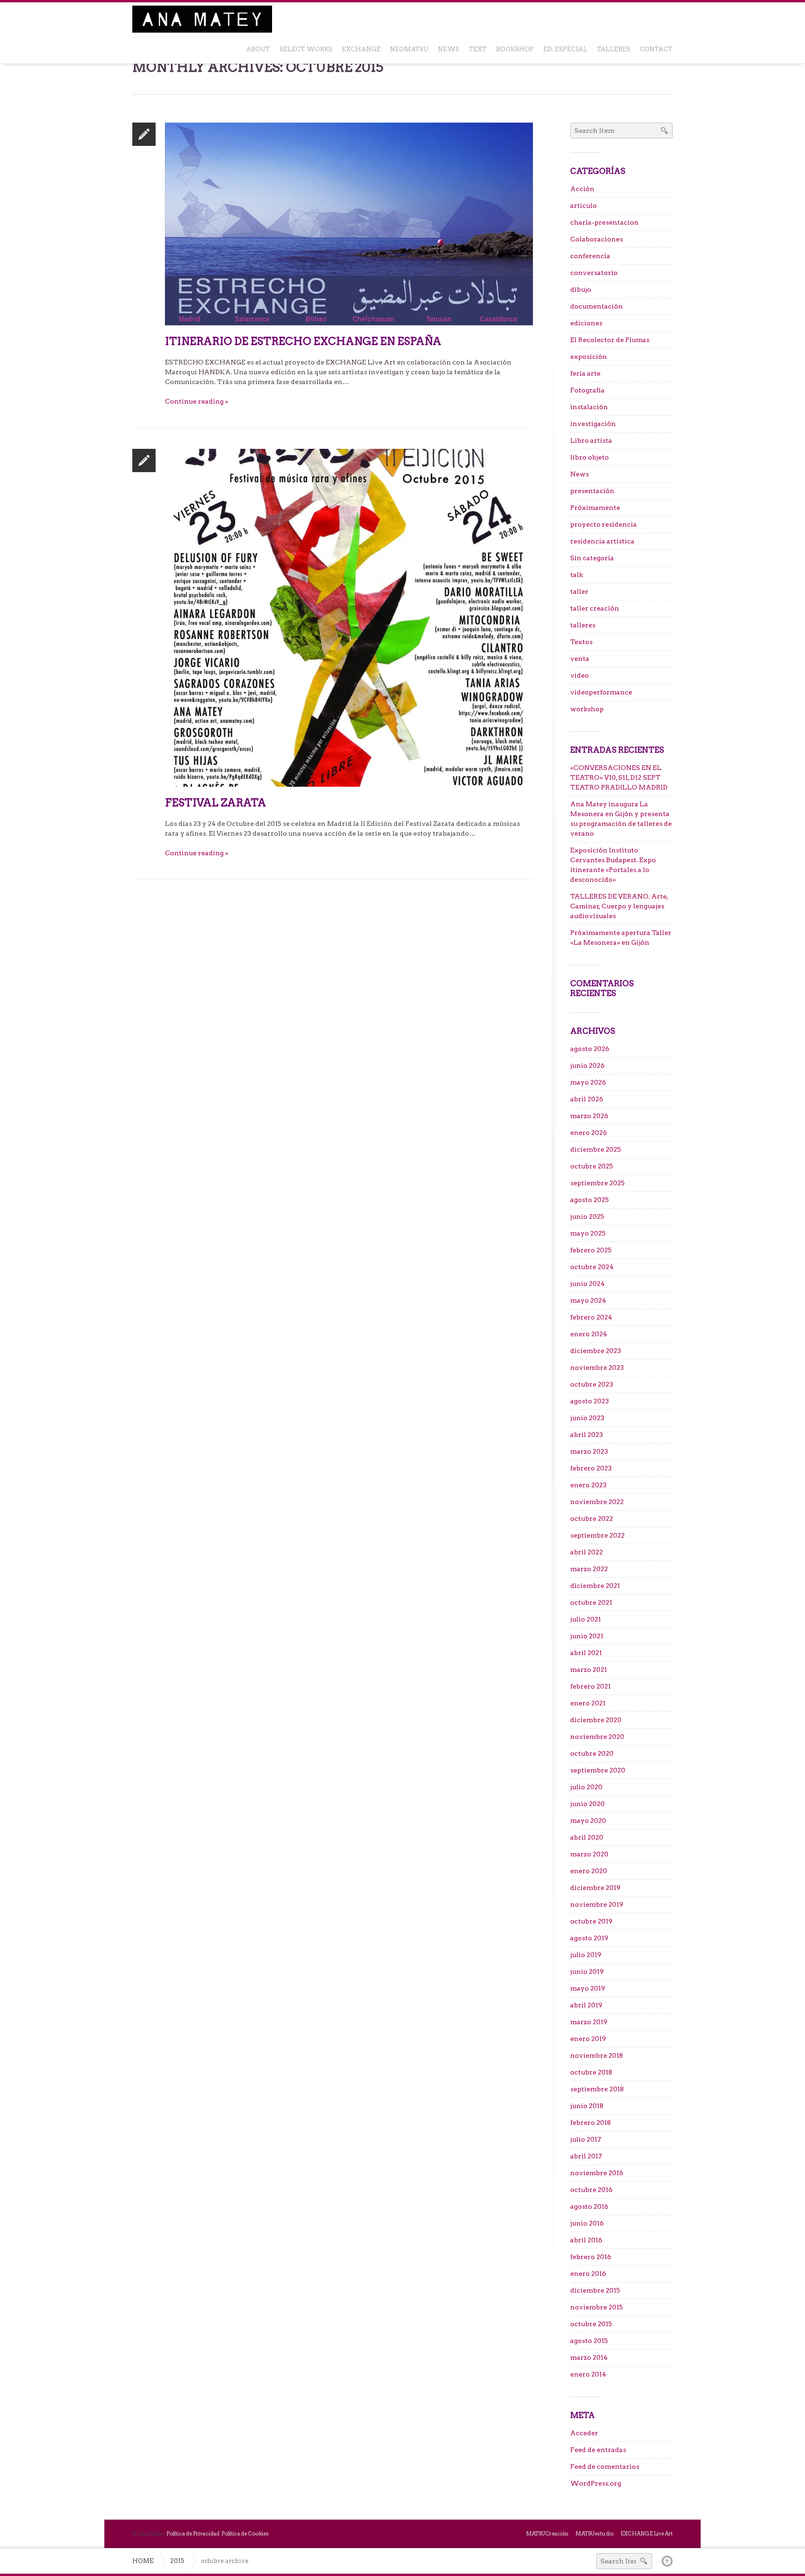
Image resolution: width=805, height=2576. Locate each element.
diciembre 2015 (595, 2290)
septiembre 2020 (598, 1770)
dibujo (581, 289)
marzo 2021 (589, 1669)
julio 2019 (586, 1955)
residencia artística (602, 541)
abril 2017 (586, 2156)
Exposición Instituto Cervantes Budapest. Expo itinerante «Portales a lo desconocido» (613, 865)
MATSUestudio (594, 2534)
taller (579, 591)
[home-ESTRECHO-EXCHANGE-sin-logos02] (349, 223)
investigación (593, 424)
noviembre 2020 (597, 1737)
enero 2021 (588, 1703)
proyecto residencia (604, 524)
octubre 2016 (591, 2190)
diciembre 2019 (595, 1888)
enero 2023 (588, 1485)
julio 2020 (586, 1787)
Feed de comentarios (605, 2466)
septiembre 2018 (597, 2089)
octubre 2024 (592, 1267)
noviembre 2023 (597, 1367)
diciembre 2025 (596, 1149)
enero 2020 (589, 1871)
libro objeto (590, 457)
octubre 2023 (592, 1384)
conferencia (590, 256)
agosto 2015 (589, 2341)
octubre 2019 (591, 1921)
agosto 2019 (589, 1938)
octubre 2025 (592, 1166)
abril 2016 (586, 2240)
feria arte (585, 373)
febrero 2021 (590, 1686)
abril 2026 (587, 1099)
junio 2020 (587, 1804)
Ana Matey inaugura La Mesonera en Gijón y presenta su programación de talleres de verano (621, 819)
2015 (177, 2561)
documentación (597, 306)
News (580, 474)
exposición (589, 357)
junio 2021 (587, 1636)
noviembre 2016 (597, 2173)
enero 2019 (588, 2039)
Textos (581, 642)
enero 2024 (589, 1334)
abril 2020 (587, 1837)
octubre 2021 (591, 1602)
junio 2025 (587, 1216)
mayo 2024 (588, 1300)
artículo (583, 206)
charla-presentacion (604, 222)
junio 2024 (587, 1284)
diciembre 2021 (595, 1586)
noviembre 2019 (597, 1904)
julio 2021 (586, 1619)
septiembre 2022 (597, 1535)
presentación (592, 491)
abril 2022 (587, 1552)
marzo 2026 (589, 1116)
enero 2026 (589, 1133)
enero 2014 (588, 2374)
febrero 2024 (591, 1317)
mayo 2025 (588, 1233)
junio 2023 (587, 1418)
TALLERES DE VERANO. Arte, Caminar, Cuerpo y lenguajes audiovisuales (619, 906)
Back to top (667, 2561)
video (580, 675)
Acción (582, 189)
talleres (583, 625)
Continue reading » (197, 401)
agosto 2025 (590, 1200)
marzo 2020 (589, 1854)
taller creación (595, 608)
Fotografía (587, 390)
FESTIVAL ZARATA (215, 803)
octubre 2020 (592, 1753)
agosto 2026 (590, 1049)
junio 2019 (587, 1971)
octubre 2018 (591, 2072)
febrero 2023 (591, 1468)
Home (143, 2561)
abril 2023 (587, 1435)
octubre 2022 (592, 1518)
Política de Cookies (245, 2534)
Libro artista (591, 440)
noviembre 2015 (597, 2307)
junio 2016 (587, 2223)
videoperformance (601, 692)
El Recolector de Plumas (610, 340)
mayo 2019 (588, 1988)
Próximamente (595, 508)
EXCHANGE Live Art (647, 2534)
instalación (589, 407)
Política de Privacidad (193, 2534)
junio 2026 (587, 1065)
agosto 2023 (590, 1401)
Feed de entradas (598, 2450)
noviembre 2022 (597, 1502)
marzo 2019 (589, 2022)
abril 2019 (586, 2005)
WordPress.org (596, 2483)
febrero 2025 (591, 1250)
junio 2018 (587, 2106)
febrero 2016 (591, 2257)
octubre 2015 (591, 2324)
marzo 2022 (589, 1569)
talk (576, 575)
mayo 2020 (588, 1820)
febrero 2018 (590, 2123)
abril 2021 (586, 1653)
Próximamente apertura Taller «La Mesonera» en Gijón (621, 938)
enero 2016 (588, 2274)
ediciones (586, 323)
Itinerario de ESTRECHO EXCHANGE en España (303, 341)
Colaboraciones (597, 239)
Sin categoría (592, 558)
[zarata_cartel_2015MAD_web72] (349, 617)
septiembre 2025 (597, 1183)
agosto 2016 (589, 2206)
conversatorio (594, 273)
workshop (587, 709)
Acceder (584, 2433)
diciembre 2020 (596, 1720)
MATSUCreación (547, 2534)
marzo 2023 (589, 1451)
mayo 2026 (588, 1082)
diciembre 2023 (596, 1351)
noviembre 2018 (597, 2055)
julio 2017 (586, 2139)
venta (580, 659)
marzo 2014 (589, 2357)
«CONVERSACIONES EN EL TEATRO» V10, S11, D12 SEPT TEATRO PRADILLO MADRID (619, 777)
